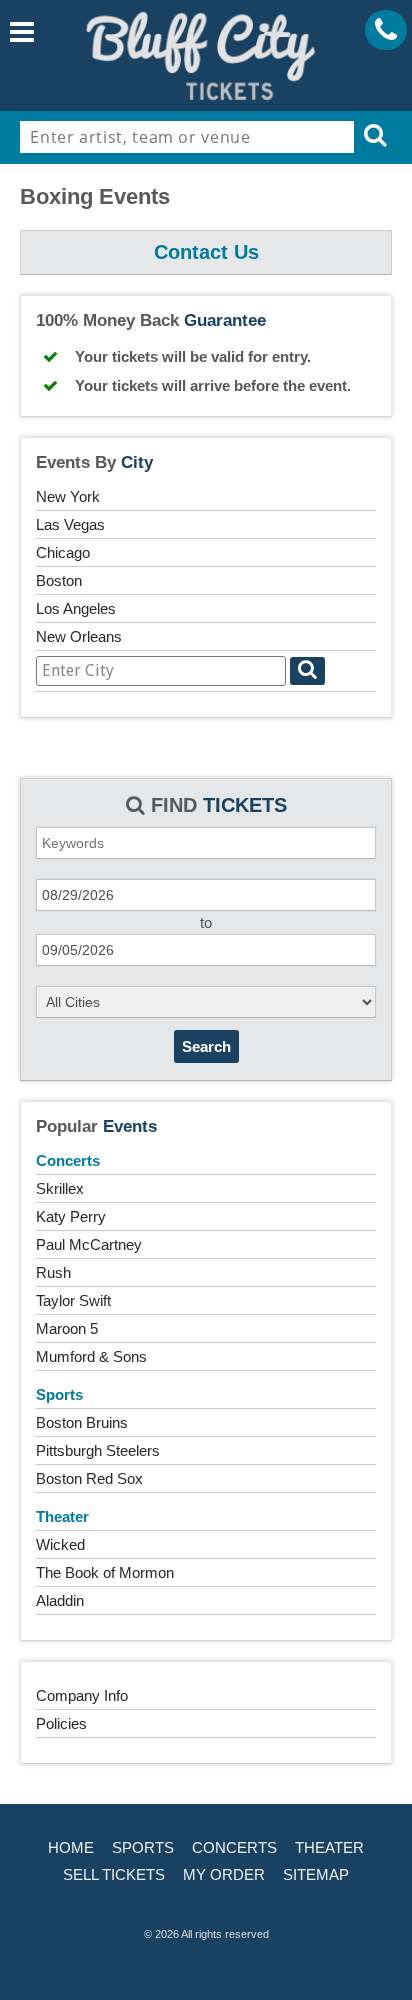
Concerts (68, 1160)
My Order (224, 1874)
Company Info (82, 1695)
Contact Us (206, 252)
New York (68, 496)
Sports (59, 1394)
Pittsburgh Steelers (98, 1450)
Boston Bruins (82, 1422)
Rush (53, 1272)
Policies (61, 1723)
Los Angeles (76, 608)
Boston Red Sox (89, 1478)
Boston (59, 580)
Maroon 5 (67, 1328)
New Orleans (79, 636)
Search (206, 1046)
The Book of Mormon (105, 1572)
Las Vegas (70, 524)
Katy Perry (71, 1216)
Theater (62, 1516)
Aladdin (60, 1600)
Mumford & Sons (91, 1356)
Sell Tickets (114, 1874)
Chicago (63, 552)
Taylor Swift (73, 1300)
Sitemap (316, 1874)
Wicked (60, 1544)
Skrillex (60, 1188)
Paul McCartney (89, 1244)
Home (71, 1847)
